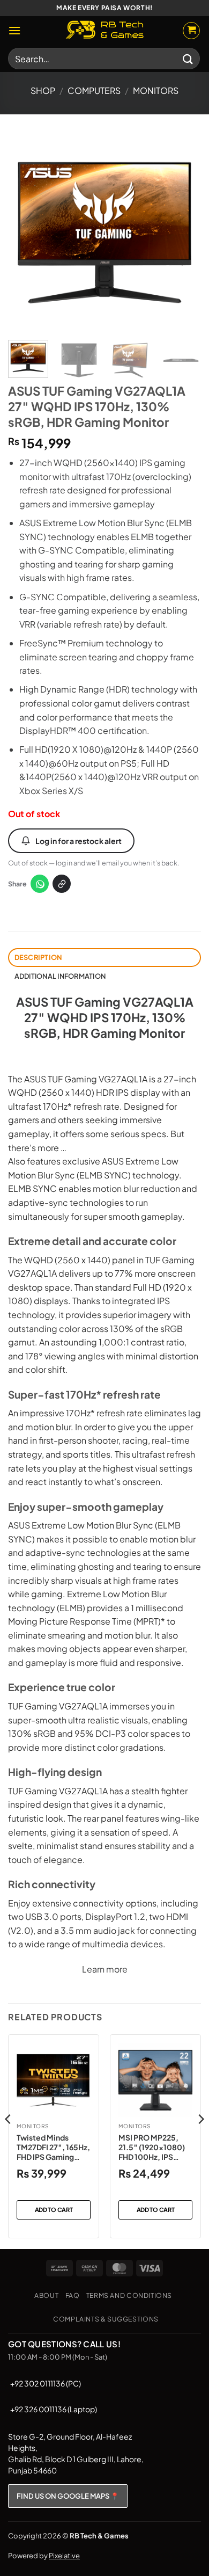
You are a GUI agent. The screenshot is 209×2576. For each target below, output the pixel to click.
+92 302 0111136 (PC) (46, 2383)
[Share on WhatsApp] (40, 884)
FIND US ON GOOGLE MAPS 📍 (68, 2496)
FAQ (73, 2295)
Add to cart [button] (54, 2210)
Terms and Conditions (129, 2295)
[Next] (184, 232)
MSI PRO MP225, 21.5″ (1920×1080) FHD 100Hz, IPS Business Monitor (152, 2147)
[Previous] (25, 232)
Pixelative (64, 2556)
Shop (43, 90)
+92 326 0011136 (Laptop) (54, 2409)
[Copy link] (62, 884)
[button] (14, 30)
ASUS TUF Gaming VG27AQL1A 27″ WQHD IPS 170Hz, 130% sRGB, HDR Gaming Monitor (105, 1017)
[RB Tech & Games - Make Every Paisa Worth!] (104, 31)
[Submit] (188, 58)
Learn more (105, 1969)
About (46, 2295)
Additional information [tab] (60, 976)
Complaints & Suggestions (106, 2319)
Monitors (156, 90)
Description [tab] (38, 957)
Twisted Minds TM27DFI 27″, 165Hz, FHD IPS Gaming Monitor (53, 2147)
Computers (94, 90)
